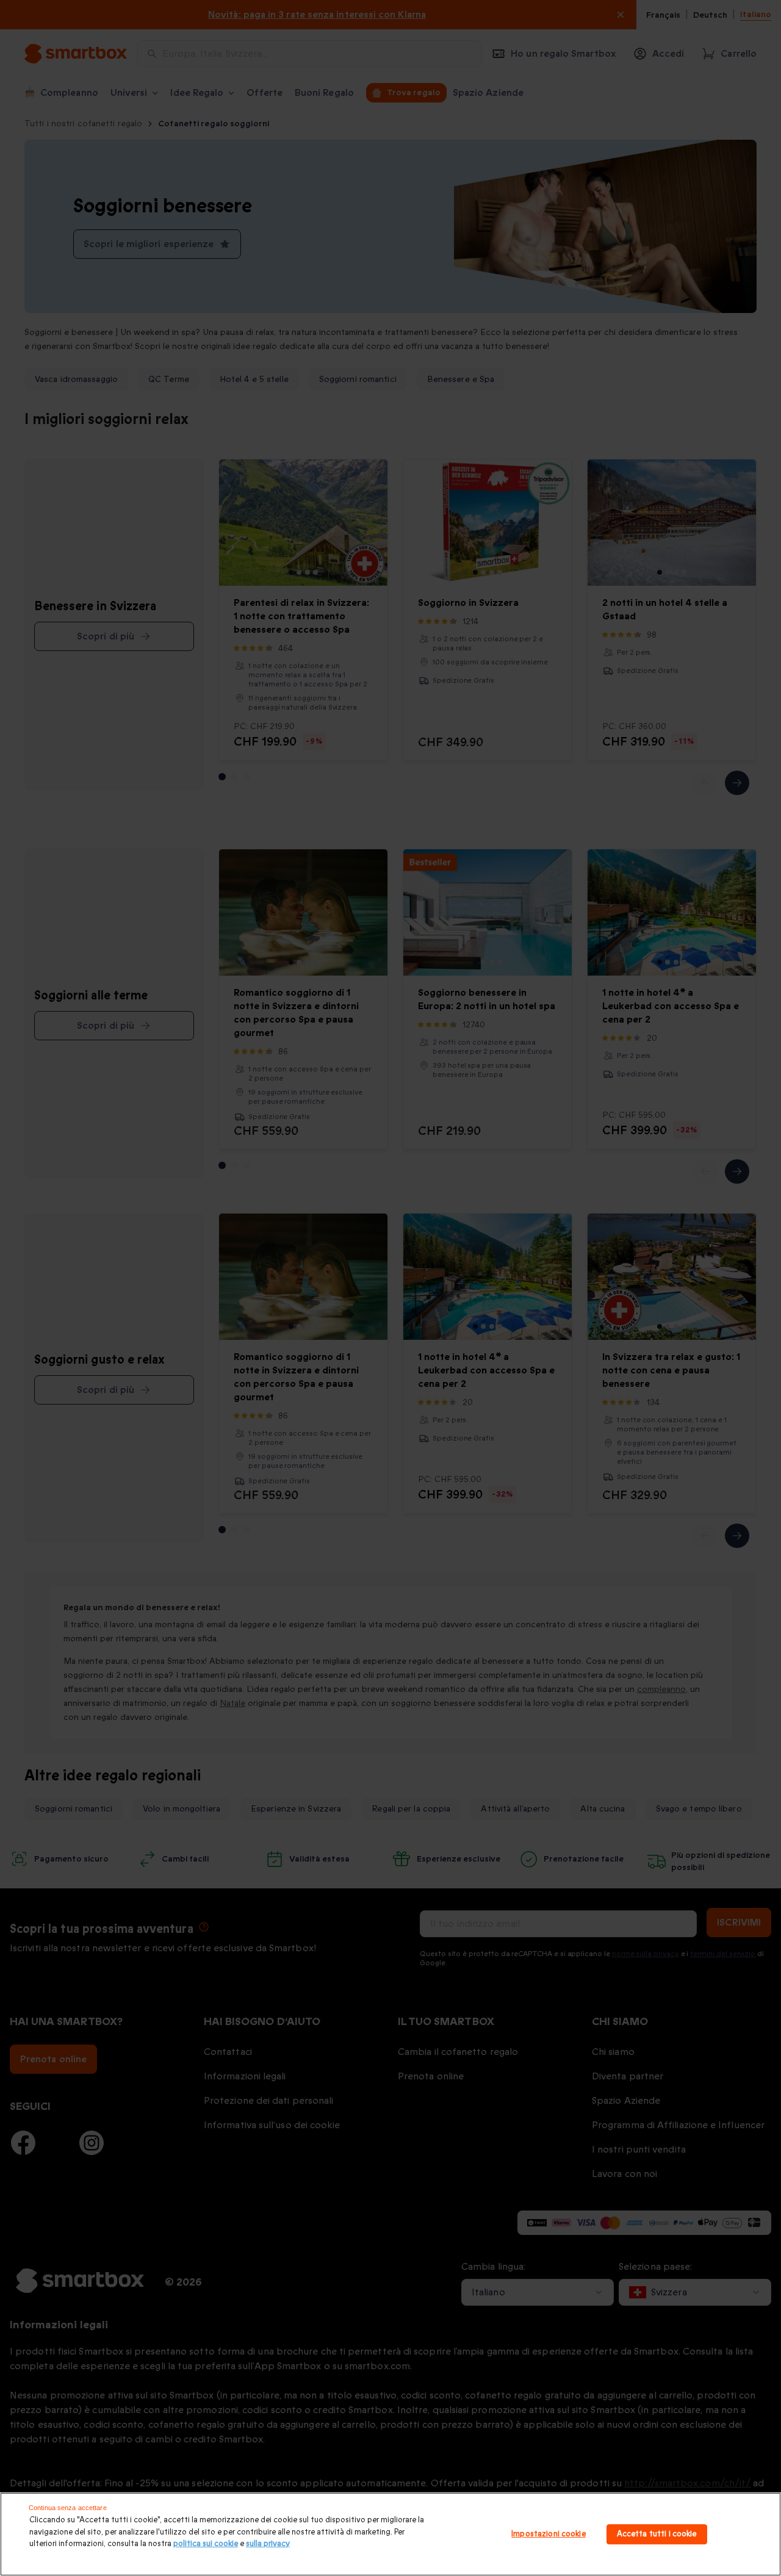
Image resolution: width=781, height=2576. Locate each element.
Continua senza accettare (68, 2508)
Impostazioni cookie (548, 2534)
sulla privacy (268, 2544)
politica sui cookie (206, 2544)
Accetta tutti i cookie (657, 2534)
